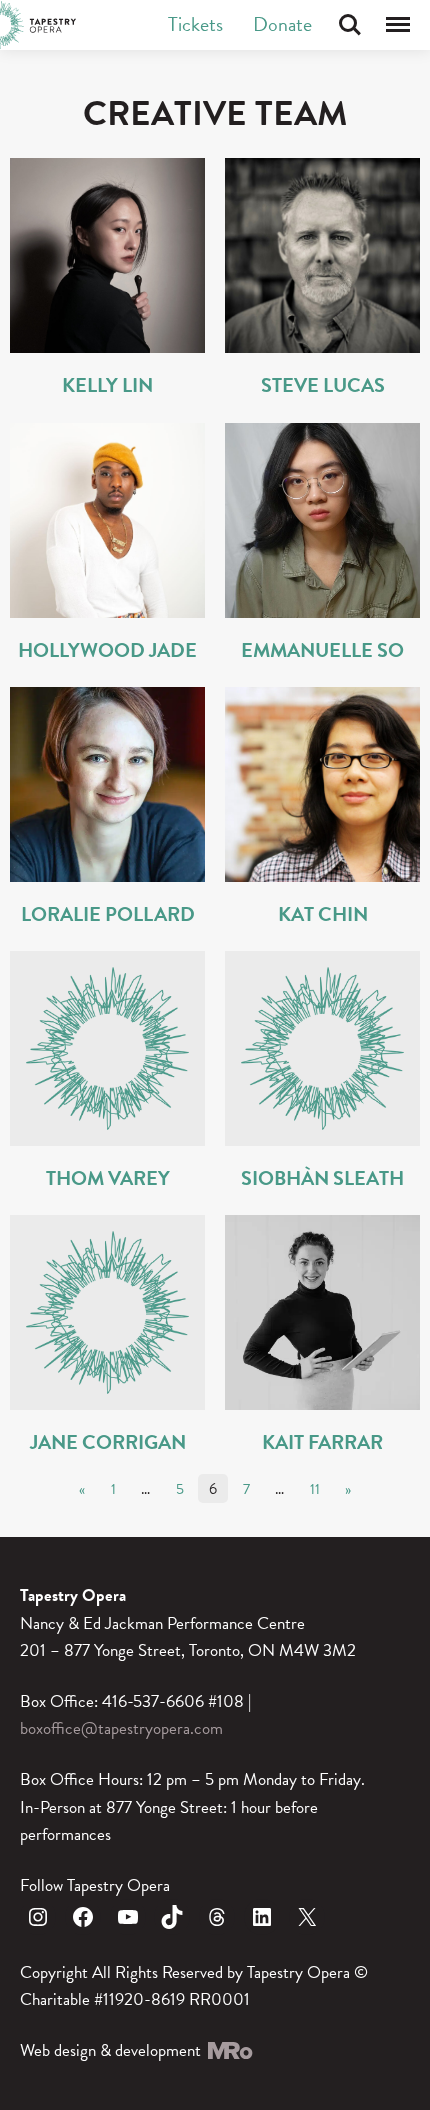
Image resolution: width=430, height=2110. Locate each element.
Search (350, 25)
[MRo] (229, 2050)
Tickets (195, 24)
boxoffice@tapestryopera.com (121, 1728)
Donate (282, 24)
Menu (398, 25)
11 (315, 1488)
